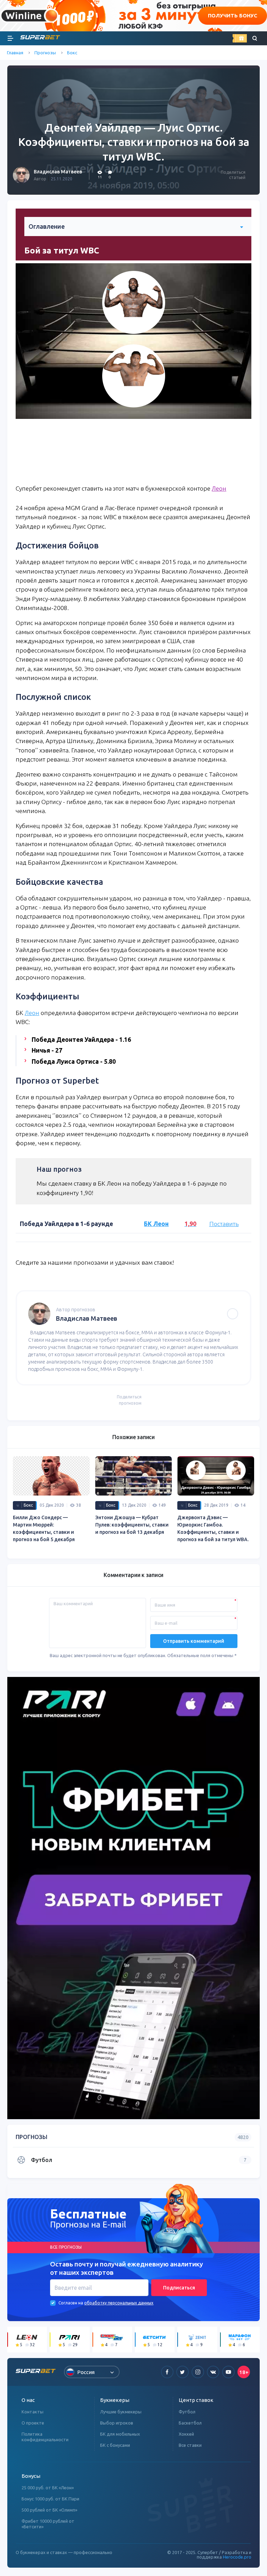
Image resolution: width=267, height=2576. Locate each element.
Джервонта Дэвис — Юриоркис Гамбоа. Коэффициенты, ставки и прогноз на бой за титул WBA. (213, 1528)
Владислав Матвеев (58, 172)
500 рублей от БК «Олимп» (49, 2510)
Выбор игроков (117, 2423)
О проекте (33, 2423)
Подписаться (179, 2288)
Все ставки (190, 2445)
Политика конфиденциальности (45, 2437)
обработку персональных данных (119, 2303)
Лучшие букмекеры (121, 2412)
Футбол (187, 2412)
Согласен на (71, 2303)
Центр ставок (196, 2400)
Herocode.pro (237, 2557)
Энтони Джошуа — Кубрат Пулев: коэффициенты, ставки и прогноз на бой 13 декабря (132, 1525)
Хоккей (186, 2434)
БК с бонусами (115, 2445)
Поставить (224, 1224)
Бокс (72, 53)
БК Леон (156, 1224)
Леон (219, 488)
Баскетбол (190, 2423)
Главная (15, 53)
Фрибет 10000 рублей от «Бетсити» (48, 2524)
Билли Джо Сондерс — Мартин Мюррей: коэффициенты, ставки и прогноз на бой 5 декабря (44, 1528)
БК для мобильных (120, 2434)
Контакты (33, 2412)
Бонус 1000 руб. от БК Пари (50, 2499)
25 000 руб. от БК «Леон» (48, 2488)
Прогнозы (45, 53)
